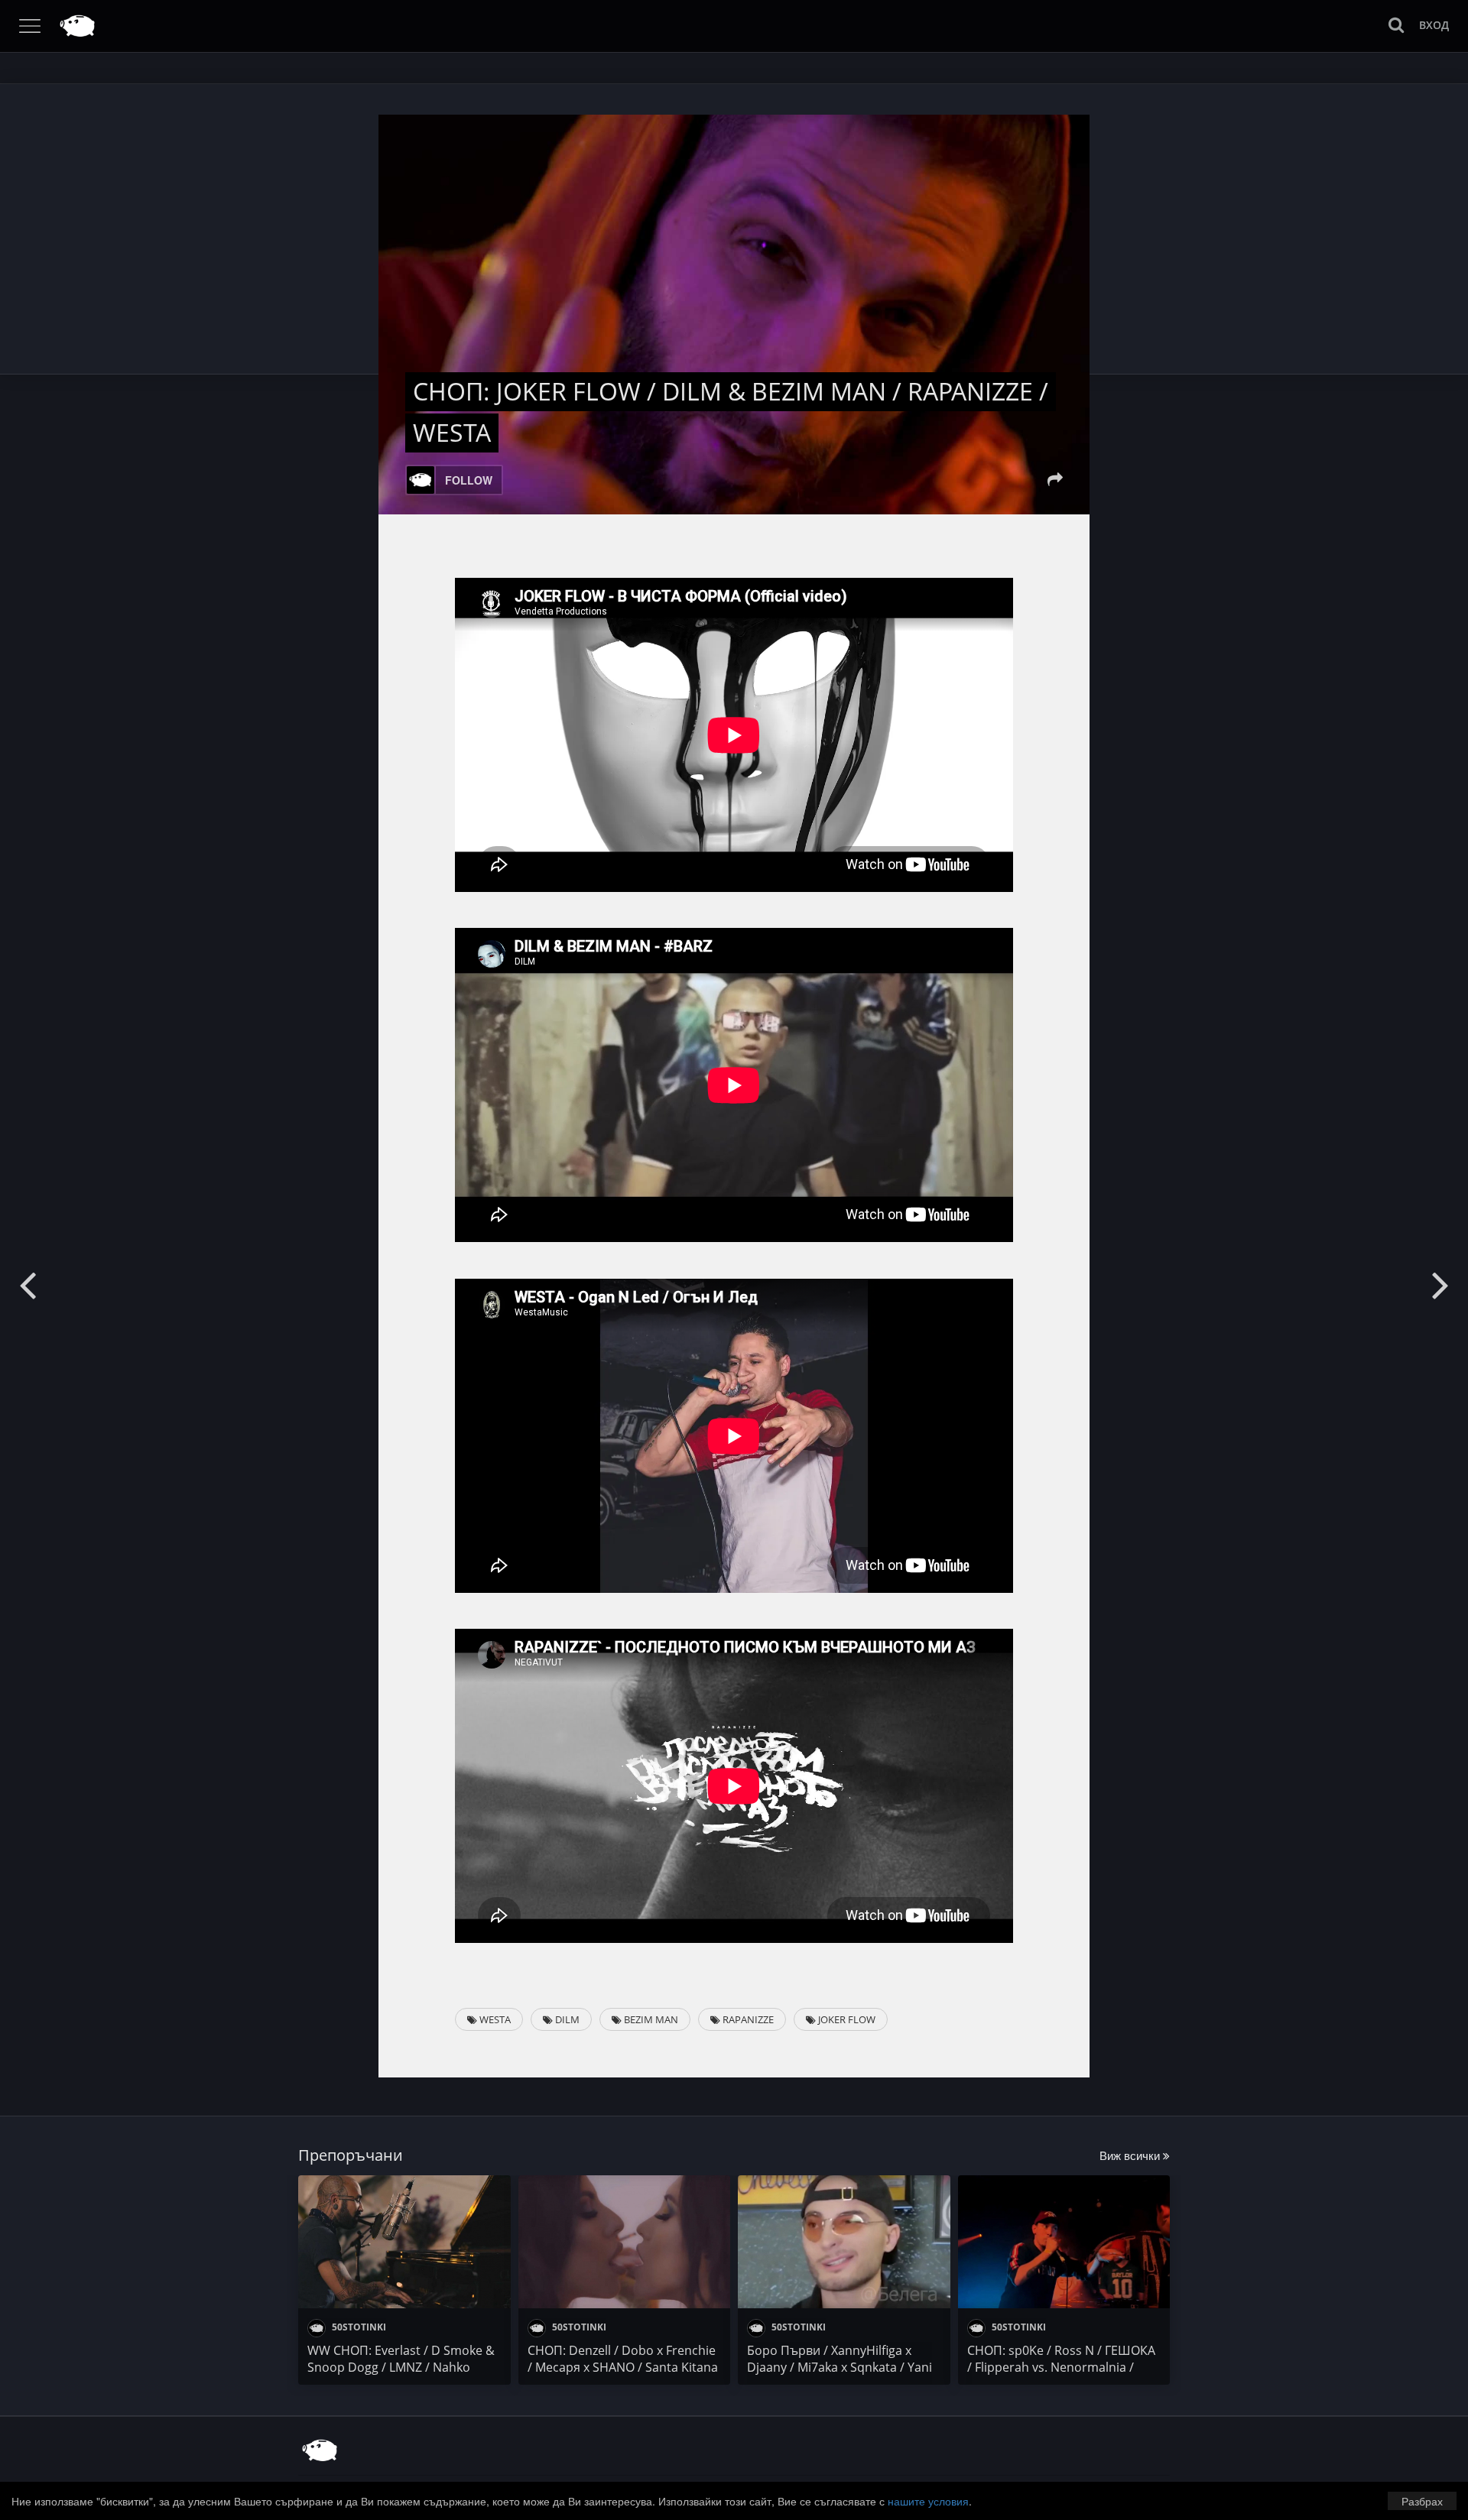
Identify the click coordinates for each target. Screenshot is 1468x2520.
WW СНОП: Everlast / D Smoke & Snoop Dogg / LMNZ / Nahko (401, 2359)
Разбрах (1422, 2501)
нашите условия (928, 2501)
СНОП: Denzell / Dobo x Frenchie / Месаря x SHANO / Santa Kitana (623, 2359)
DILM (566, 2019)
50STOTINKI (358, 2327)
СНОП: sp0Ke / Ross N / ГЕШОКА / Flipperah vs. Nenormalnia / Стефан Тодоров (1061, 2367)
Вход (1434, 25)
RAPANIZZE (747, 2019)
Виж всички (1131, 2155)
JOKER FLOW (846, 2019)
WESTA (494, 2019)
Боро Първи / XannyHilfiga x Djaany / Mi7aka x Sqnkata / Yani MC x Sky (840, 2367)
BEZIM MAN (650, 2019)
